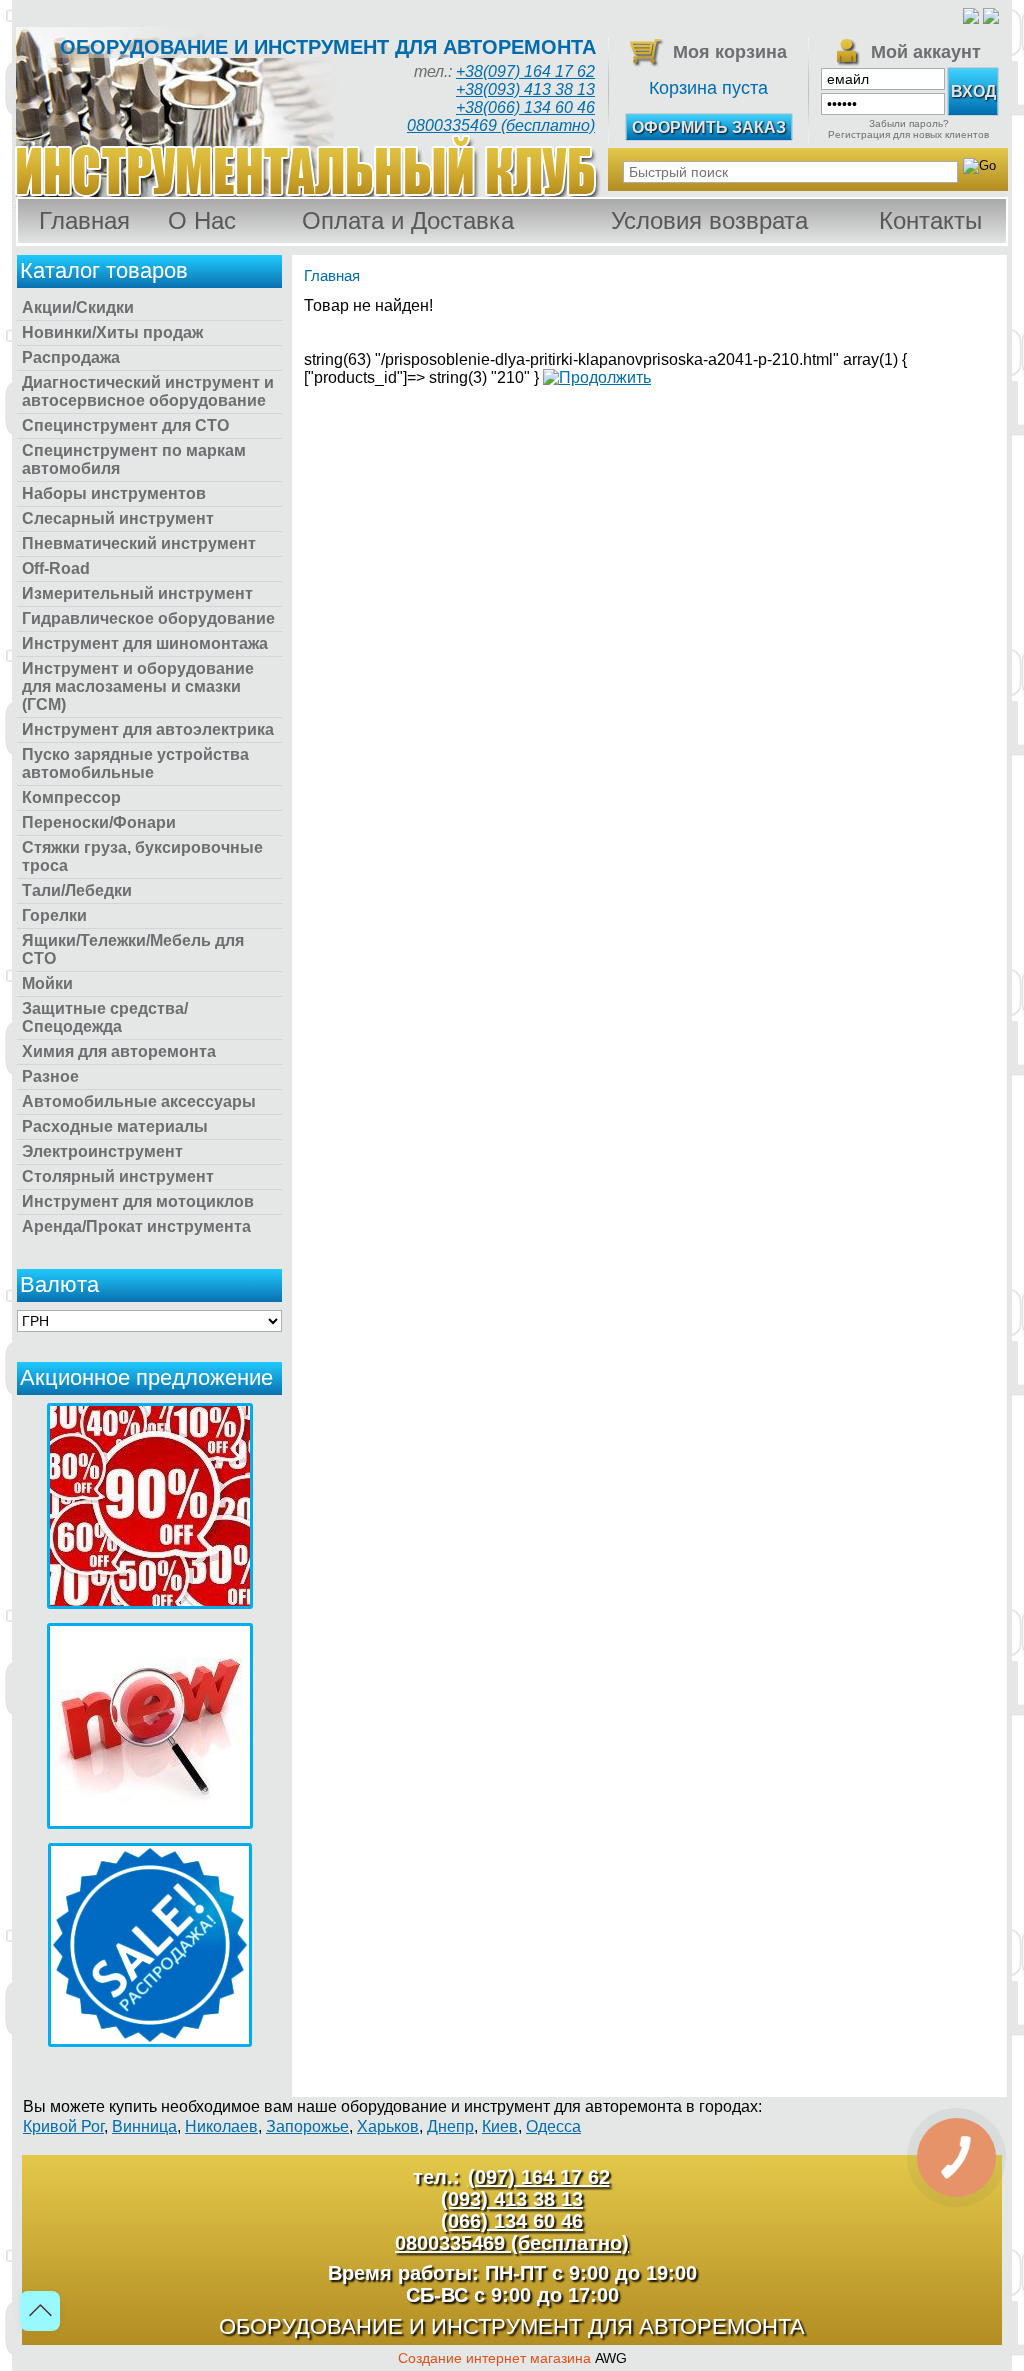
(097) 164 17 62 (539, 2177)
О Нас (202, 220)
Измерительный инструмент (137, 593)
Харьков (388, 2126)
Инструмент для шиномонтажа (145, 643)
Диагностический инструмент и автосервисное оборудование (148, 391)
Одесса (553, 2126)
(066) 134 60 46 (512, 2221)
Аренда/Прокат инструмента (136, 1226)
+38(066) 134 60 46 (525, 107)
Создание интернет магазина (494, 2358)
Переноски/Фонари (99, 822)
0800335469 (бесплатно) (501, 125)
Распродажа (71, 357)
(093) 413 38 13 (512, 2199)
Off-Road (56, 568)
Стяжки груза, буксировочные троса (142, 856)
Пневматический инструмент (139, 543)
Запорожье (307, 2126)
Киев (500, 2126)
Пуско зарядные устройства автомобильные (135, 763)
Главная (84, 220)
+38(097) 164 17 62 (525, 71)
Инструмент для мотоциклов (138, 1201)
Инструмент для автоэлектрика (148, 729)
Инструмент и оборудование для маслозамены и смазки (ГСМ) (138, 686)
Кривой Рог (63, 2126)
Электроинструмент (102, 1151)
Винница (144, 2126)
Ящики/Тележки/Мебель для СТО (133, 949)
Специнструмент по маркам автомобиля (134, 459)
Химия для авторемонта (119, 1051)
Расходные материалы (115, 1126)
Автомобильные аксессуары (139, 1101)
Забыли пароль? (909, 123)
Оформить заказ (709, 127)
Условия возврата (709, 220)
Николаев (221, 2126)
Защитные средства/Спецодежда (105, 1017)
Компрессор (71, 797)
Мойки (47, 983)
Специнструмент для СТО (125, 425)
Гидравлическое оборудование (148, 618)
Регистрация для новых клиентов (908, 134)
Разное (50, 1076)
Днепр (450, 2126)
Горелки (54, 915)
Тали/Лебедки (77, 890)
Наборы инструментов (114, 493)
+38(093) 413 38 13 (525, 89)
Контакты (930, 220)
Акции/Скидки (78, 307)
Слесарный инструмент (118, 518)
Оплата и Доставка (408, 220)
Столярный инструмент (118, 1176)
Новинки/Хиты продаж (112, 332)
